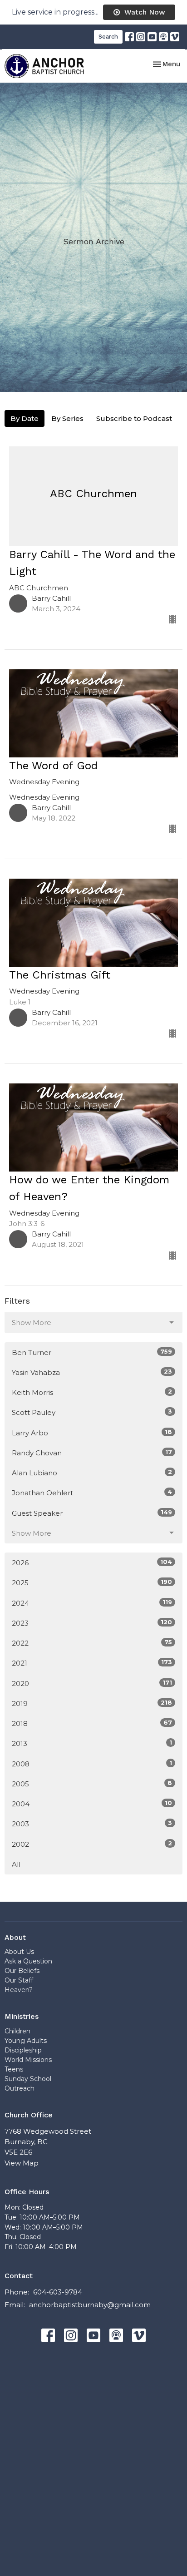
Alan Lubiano (92, 1473)
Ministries (22, 2016)
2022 (92, 1643)
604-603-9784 (58, 2292)
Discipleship (23, 2050)
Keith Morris (92, 1392)
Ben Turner (92, 1352)
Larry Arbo (92, 1433)
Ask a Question (28, 1961)
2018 (92, 1723)
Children (17, 2031)
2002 (92, 1844)
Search (108, 37)
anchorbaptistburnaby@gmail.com (90, 2305)
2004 (92, 1804)
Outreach (20, 2088)
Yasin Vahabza (92, 1372)
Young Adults (26, 2041)
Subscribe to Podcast (134, 418)
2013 (92, 1743)
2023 (92, 1623)
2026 (92, 1562)
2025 (92, 1582)
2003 (92, 1824)
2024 (92, 1603)
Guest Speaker (92, 1513)
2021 (92, 1663)
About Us (19, 1952)
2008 (92, 1764)
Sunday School (28, 2079)
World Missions (28, 2060)
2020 (92, 1683)
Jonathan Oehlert (92, 1493)
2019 (92, 1703)
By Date (25, 418)
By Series (67, 418)
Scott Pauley (92, 1412)
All (16, 1864)
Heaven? (19, 1990)
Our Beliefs (22, 1971)
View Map (22, 2163)
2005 (92, 1784)
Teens (14, 2069)
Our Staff (19, 1980)
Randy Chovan (92, 1453)
